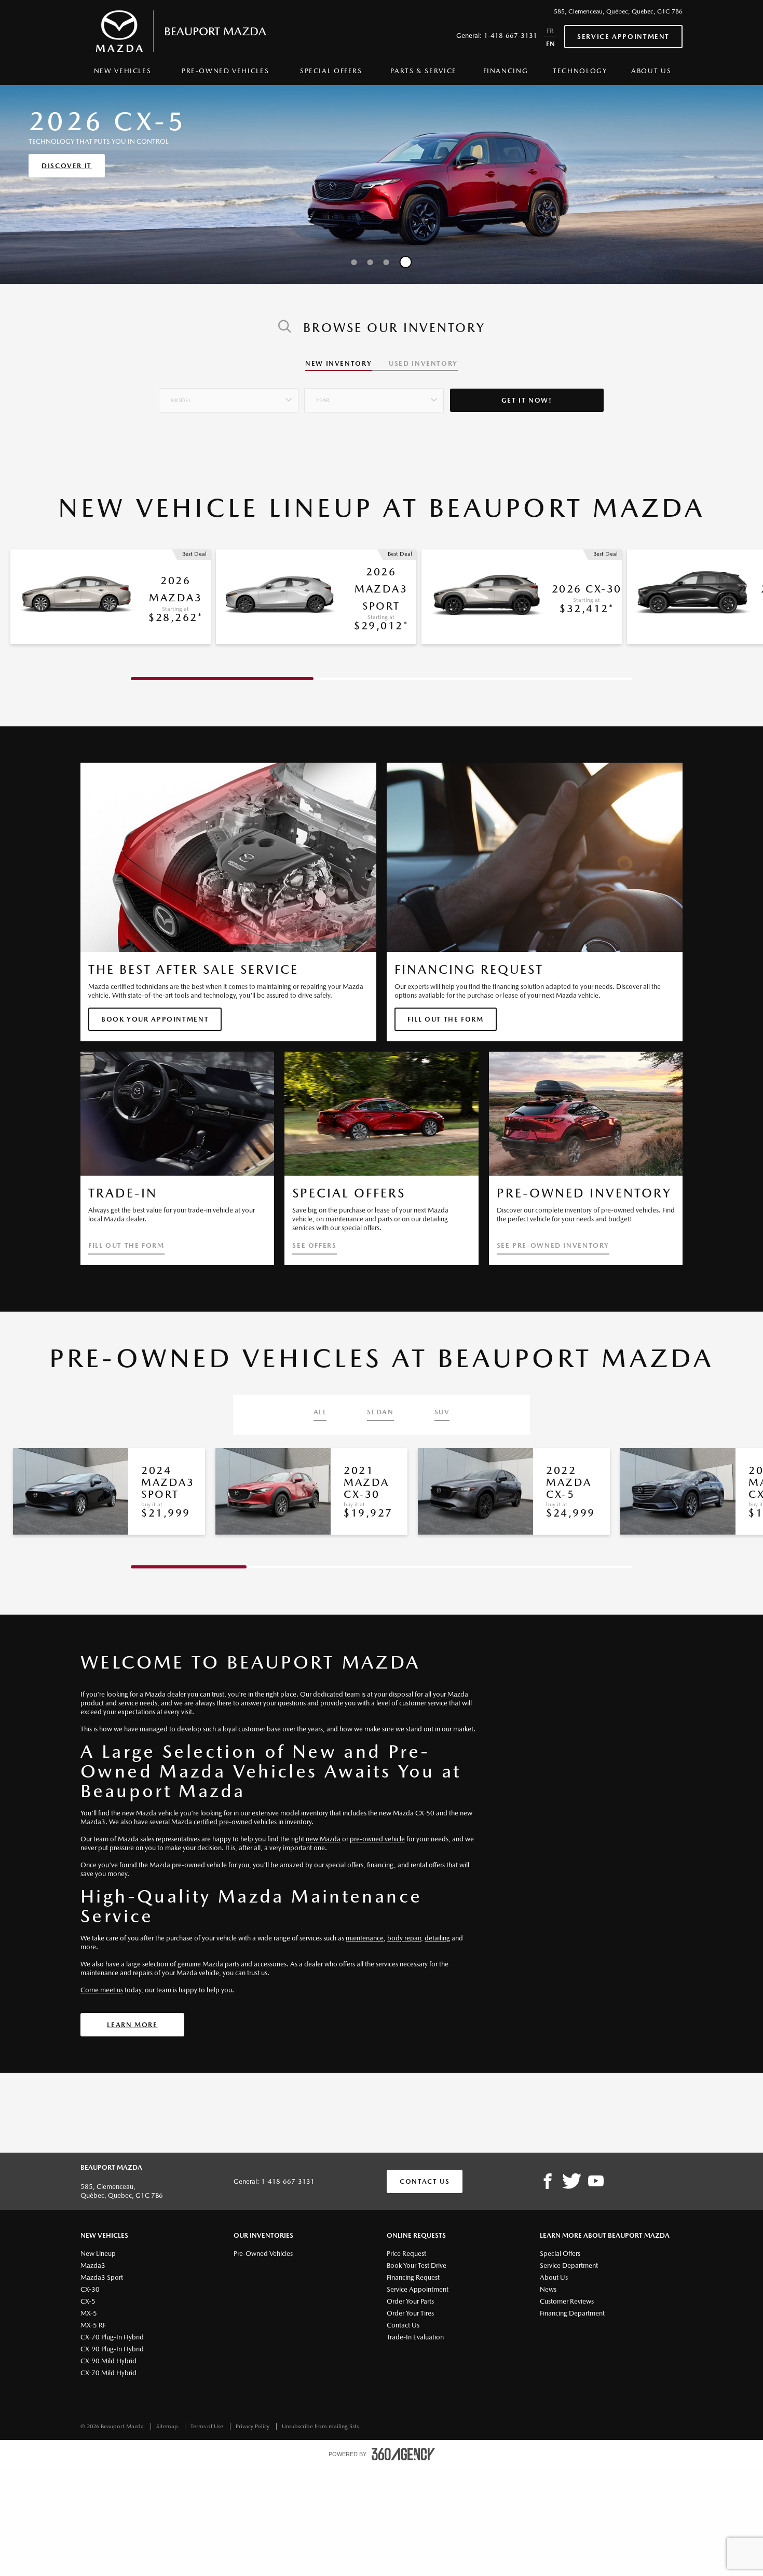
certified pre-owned (223, 1822)
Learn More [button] (132, 2025)
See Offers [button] (314, 1246)
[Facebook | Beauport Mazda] (548, 2182)
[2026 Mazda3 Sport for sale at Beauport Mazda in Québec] (281, 597)
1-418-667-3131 (510, 36)
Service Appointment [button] (623, 37)
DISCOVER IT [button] (67, 166)
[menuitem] (122, 74)
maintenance (365, 1938)
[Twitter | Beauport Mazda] (572, 2182)
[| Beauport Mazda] (596, 2182)
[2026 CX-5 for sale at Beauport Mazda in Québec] (692, 597)
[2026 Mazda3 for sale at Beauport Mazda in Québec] (76, 597)
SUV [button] (442, 1412)
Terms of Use (208, 2426)
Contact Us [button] (425, 2181)
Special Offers (331, 71)
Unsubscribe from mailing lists (320, 2426)
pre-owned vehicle (377, 1839)
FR (550, 31)
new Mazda (323, 1839)
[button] (229, 400)
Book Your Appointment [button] (155, 1019)
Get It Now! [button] (527, 400)
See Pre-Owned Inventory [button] (553, 1246)
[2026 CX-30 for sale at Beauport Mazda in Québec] (487, 597)
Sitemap (168, 2426)
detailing (437, 1938)
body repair (404, 1938)
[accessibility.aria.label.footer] (403, 2454)
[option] (382, 184)
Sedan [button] (380, 1412)
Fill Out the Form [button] (446, 1019)
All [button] (320, 1412)
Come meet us (102, 1990)
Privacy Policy (253, 2426)
